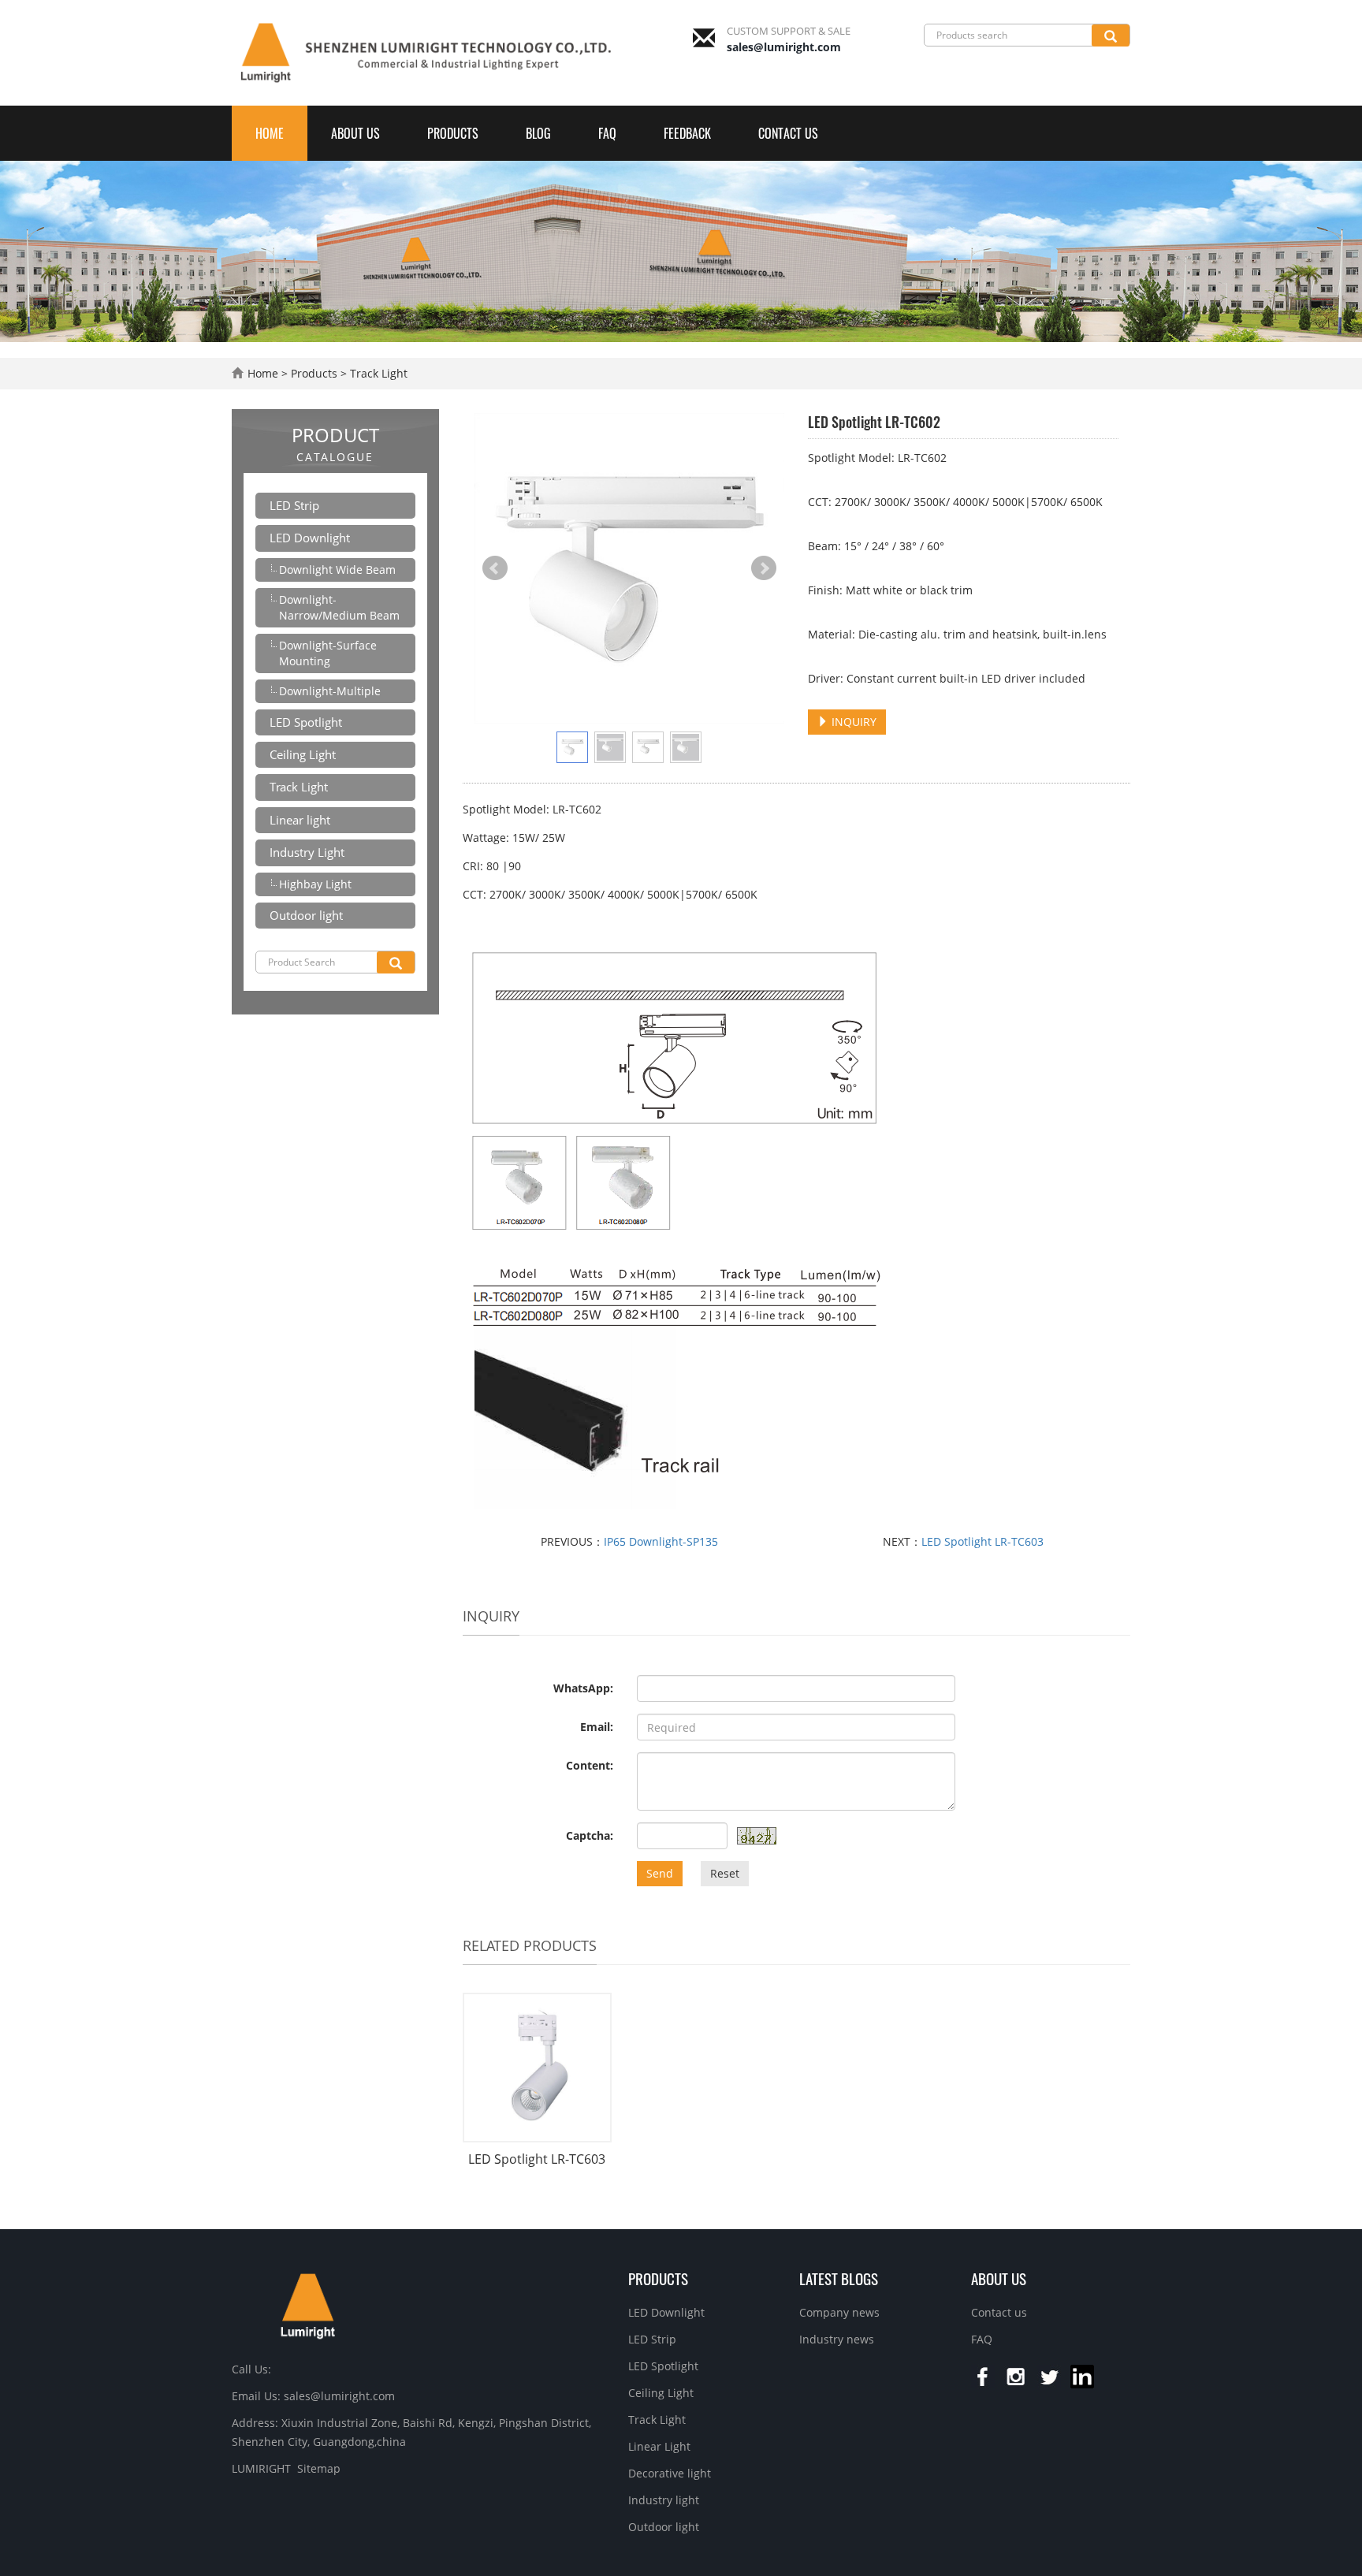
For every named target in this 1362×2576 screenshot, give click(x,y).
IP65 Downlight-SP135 (661, 1541)
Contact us (788, 133)
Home (270, 133)
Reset (725, 1873)
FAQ (607, 133)
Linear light (300, 820)
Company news (839, 2312)
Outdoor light (306, 915)
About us (355, 133)
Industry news (837, 2339)
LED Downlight (310, 538)
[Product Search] (396, 962)
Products (453, 133)
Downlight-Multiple (330, 691)
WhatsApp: (583, 1688)
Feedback (687, 133)
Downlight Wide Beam (337, 570)
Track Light (377, 373)
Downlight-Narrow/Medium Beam (339, 607)
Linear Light (659, 2446)
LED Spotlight (306, 722)
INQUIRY (852, 722)
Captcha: (590, 1835)
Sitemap (319, 2468)
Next (764, 568)
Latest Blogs (839, 2278)
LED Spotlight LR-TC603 (982, 1541)
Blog (538, 133)
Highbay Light (315, 884)
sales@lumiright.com (784, 47)
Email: (597, 1727)
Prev (495, 568)
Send (660, 1873)
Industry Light (307, 852)
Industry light (664, 2500)
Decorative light (670, 2473)
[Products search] (1111, 35)
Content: (590, 1765)
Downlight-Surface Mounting (328, 653)
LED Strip (294, 505)
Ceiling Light (303, 754)
